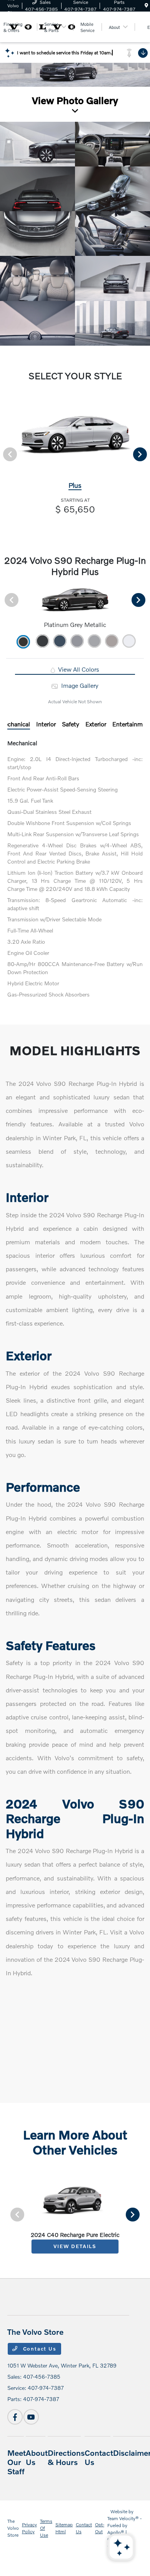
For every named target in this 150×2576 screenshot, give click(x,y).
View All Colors (78, 669)
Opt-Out (100, 2528)
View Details (75, 2246)
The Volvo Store (13, 2528)
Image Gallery (79, 685)
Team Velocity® (123, 2518)
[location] (146, 6)
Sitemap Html (64, 2528)
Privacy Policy (29, 2528)
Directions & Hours (66, 2457)
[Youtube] (31, 2417)
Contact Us (39, 2349)
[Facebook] (15, 2417)
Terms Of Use (46, 2528)
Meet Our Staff (17, 2462)
